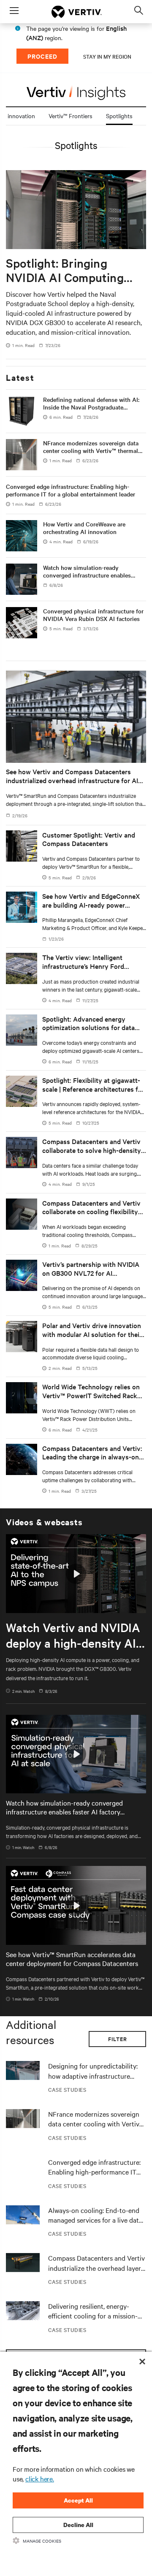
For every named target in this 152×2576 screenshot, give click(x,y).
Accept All (78, 2500)
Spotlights (119, 116)
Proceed (42, 56)
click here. (40, 2478)
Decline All (78, 2525)
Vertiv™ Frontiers (71, 116)
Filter (118, 2039)
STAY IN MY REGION (107, 56)
